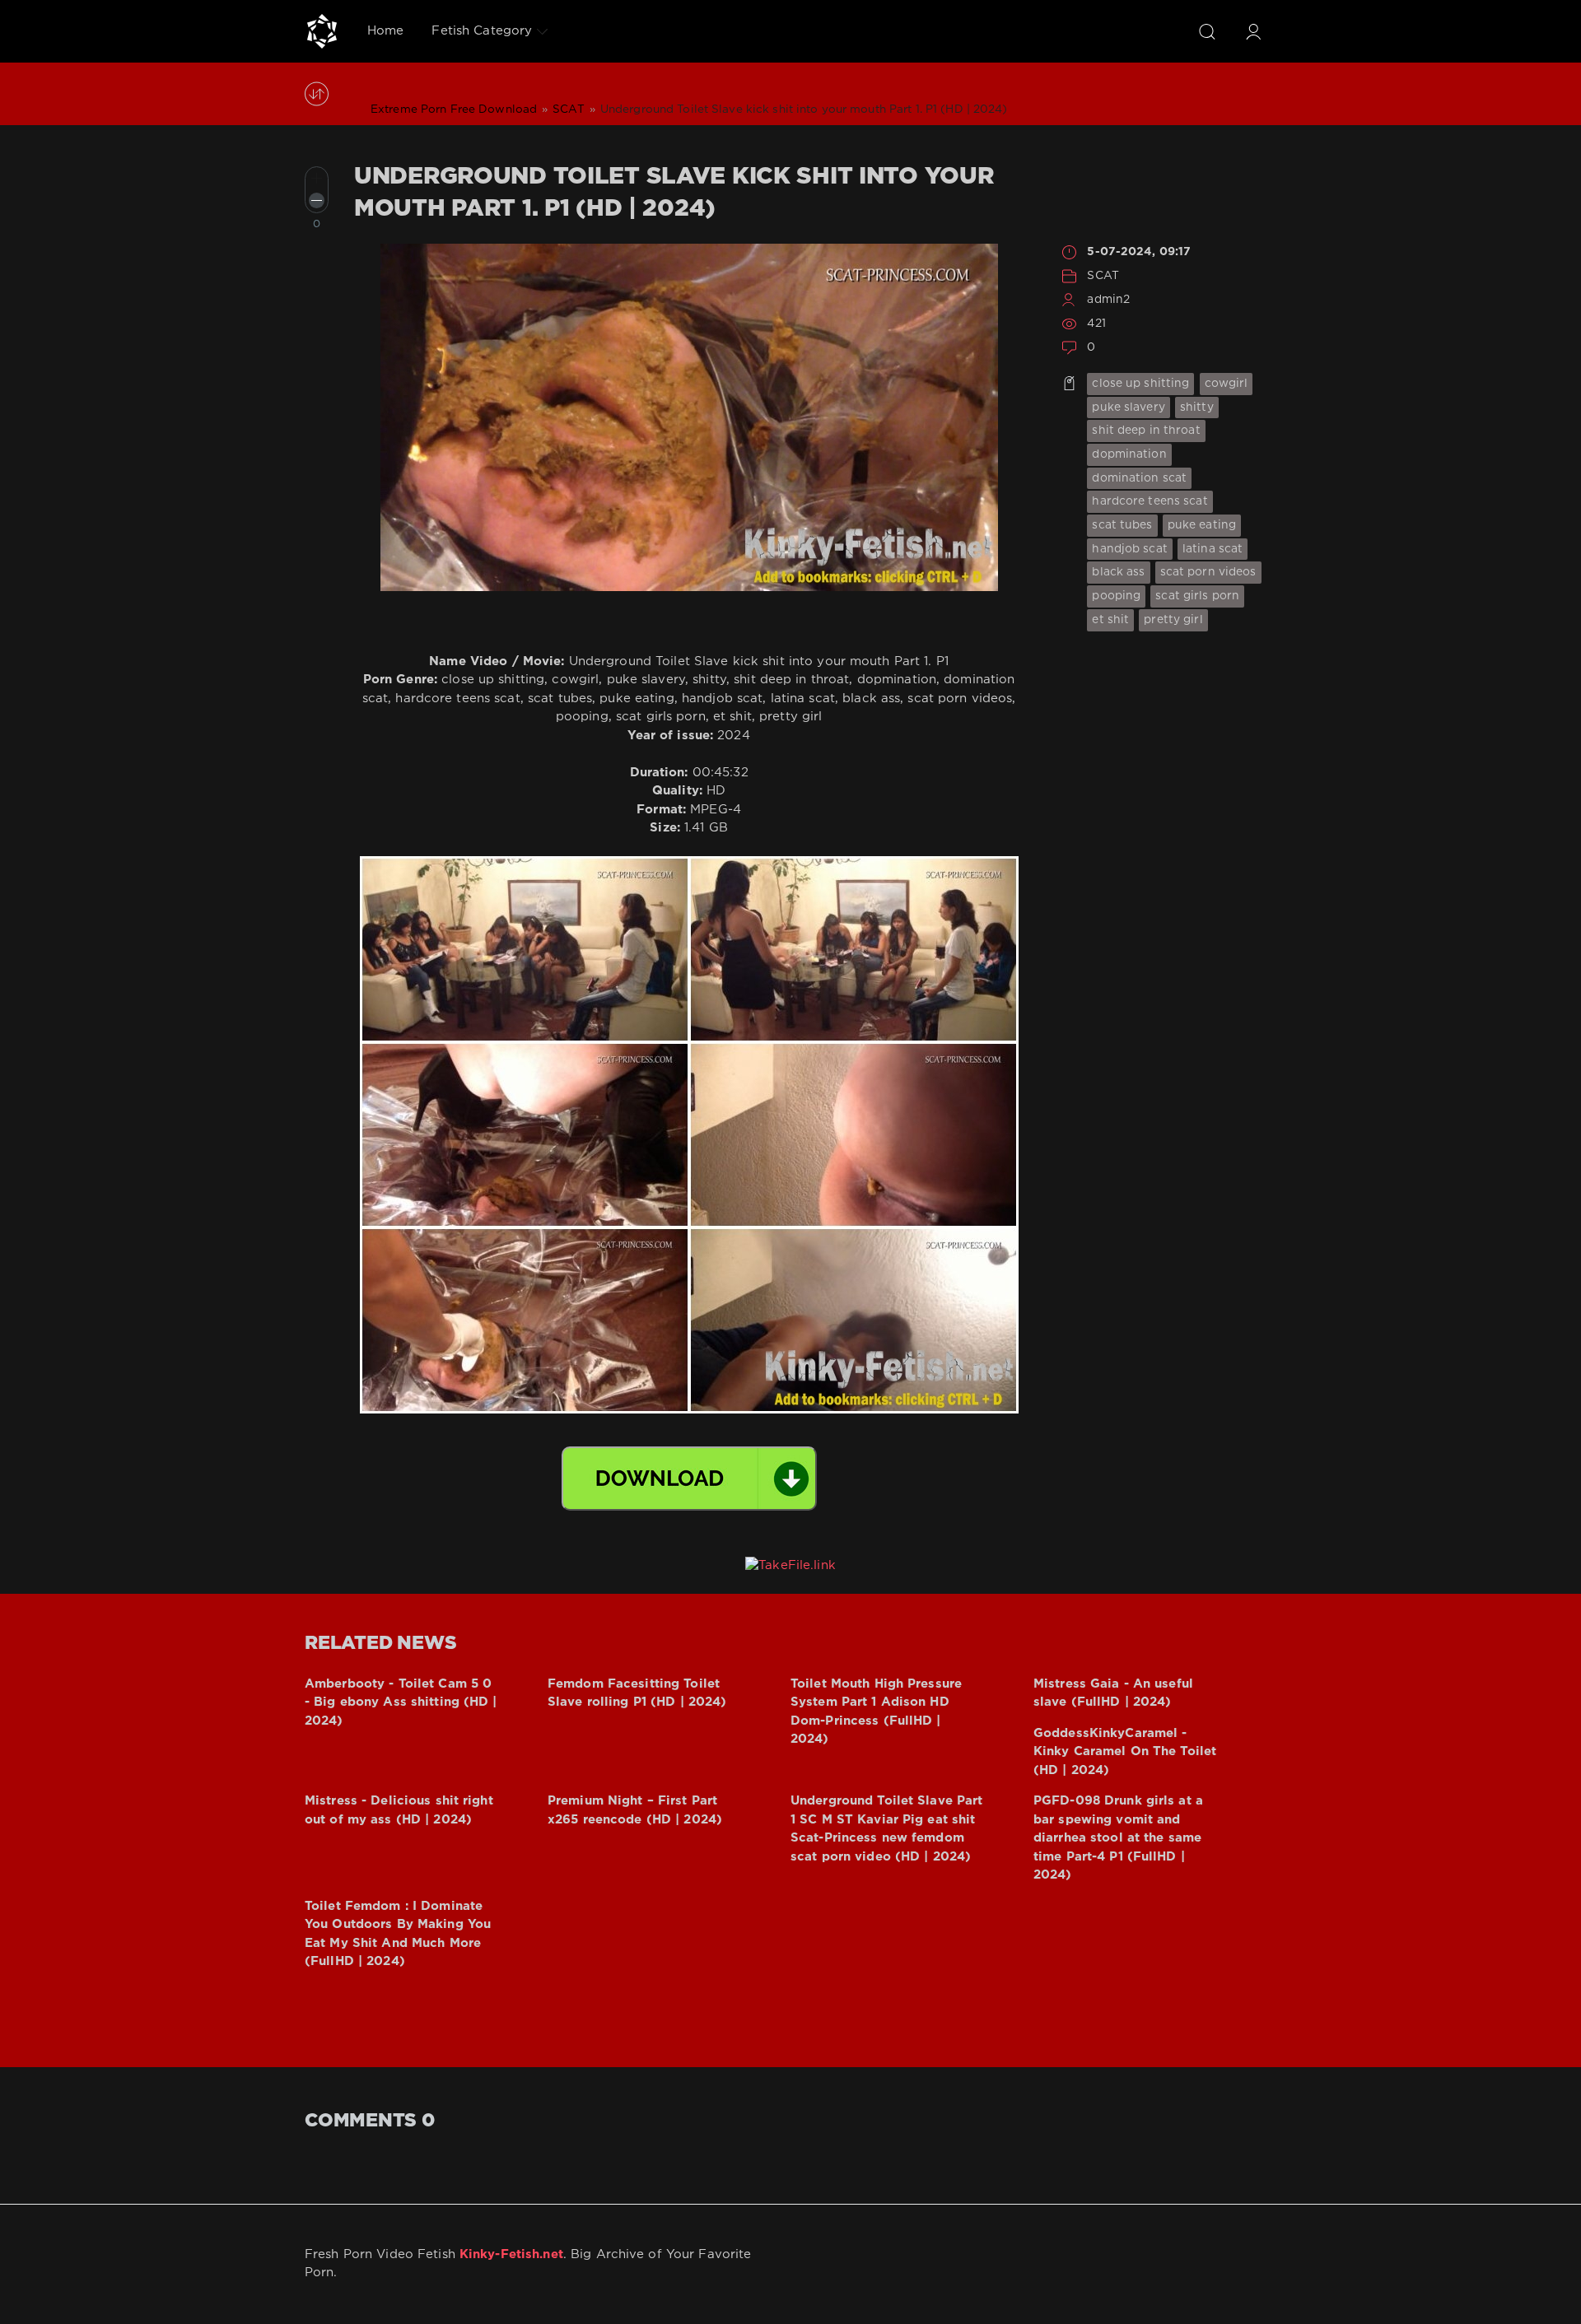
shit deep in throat (1146, 431)
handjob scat (1129, 549)
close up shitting (1140, 384)
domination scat (1139, 478)
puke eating (1202, 525)
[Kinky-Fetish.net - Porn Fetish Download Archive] (322, 31)
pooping (1116, 596)
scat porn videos (1208, 572)
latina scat (1213, 549)
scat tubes (1122, 525)
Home (385, 31)
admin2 (1108, 300)
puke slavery (1128, 408)
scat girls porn (1197, 596)
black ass (1118, 572)
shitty (1197, 408)
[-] (317, 200)
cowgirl (1227, 384)
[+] (317, 178)
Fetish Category (482, 31)
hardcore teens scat (1150, 501)
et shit (1110, 620)
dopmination (1129, 454)
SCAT (1103, 276)
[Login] (1253, 31)
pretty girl (1173, 620)
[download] (689, 1479)
